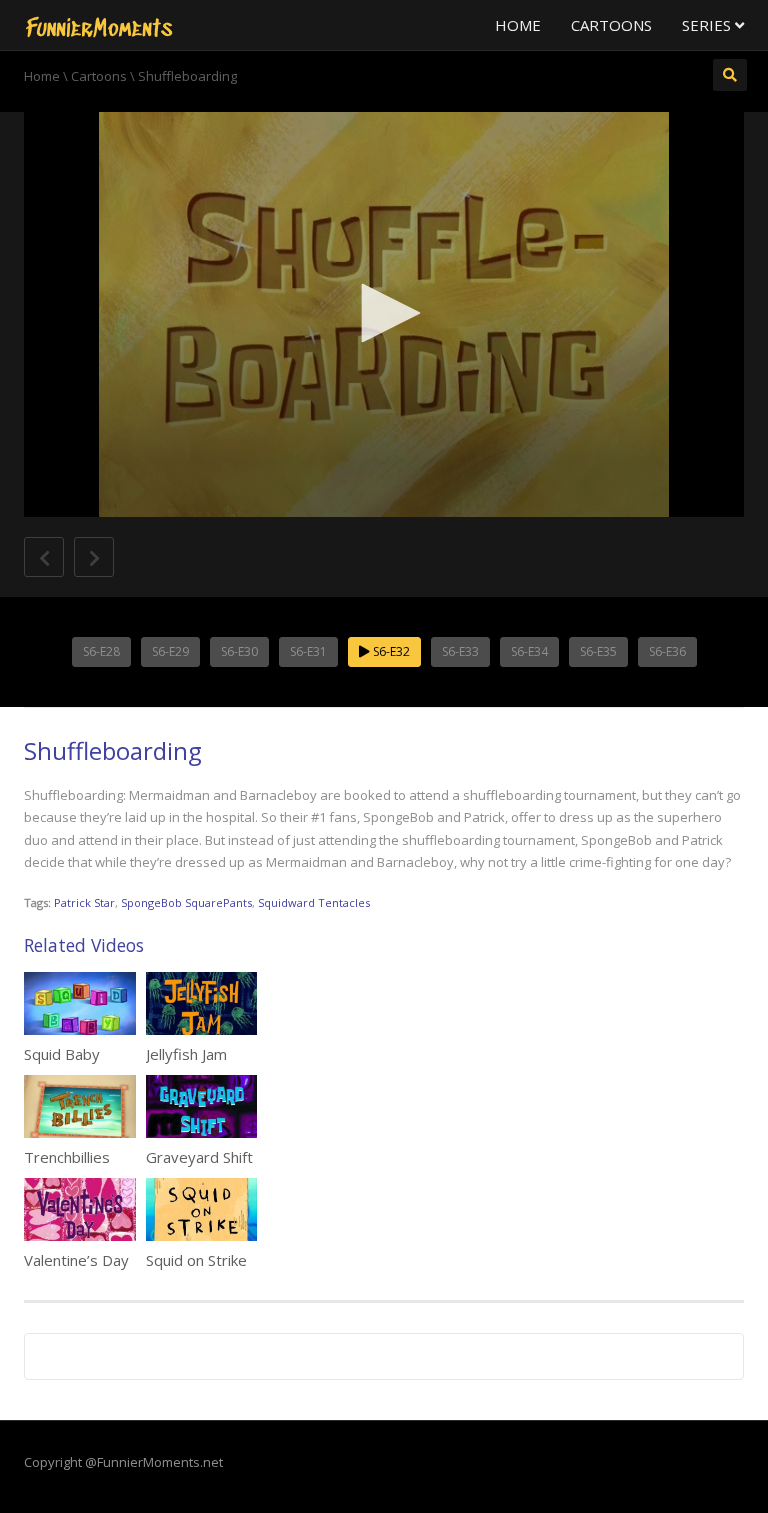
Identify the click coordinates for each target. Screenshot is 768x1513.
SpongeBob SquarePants (186, 902)
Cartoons (611, 25)
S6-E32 (390, 651)
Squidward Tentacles (314, 902)
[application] (384, 314)
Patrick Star (84, 902)
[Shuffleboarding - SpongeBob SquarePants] (99, 25)
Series (708, 25)
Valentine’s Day (76, 1260)
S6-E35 (598, 651)
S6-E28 (101, 651)
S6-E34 (529, 651)
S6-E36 (667, 651)
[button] (384, 313)
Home (518, 25)
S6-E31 (308, 651)
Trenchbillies (67, 1157)
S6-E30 (239, 651)
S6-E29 (170, 651)
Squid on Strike (196, 1260)
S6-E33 (460, 651)
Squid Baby (62, 1054)
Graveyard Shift (199, 1157)
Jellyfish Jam (186, 1054)
